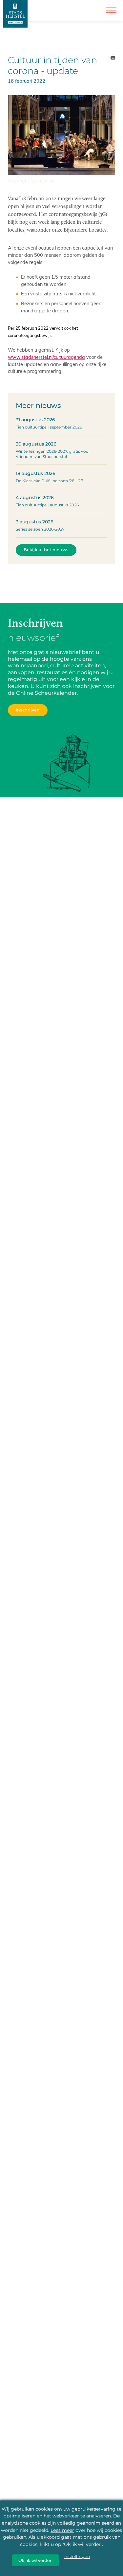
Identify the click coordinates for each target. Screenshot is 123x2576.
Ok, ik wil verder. (35, 2560)
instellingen (77, 2556)
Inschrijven (28, 710)
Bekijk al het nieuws (46, 550)
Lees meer (62, 2530)
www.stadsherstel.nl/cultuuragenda (46, 357)
